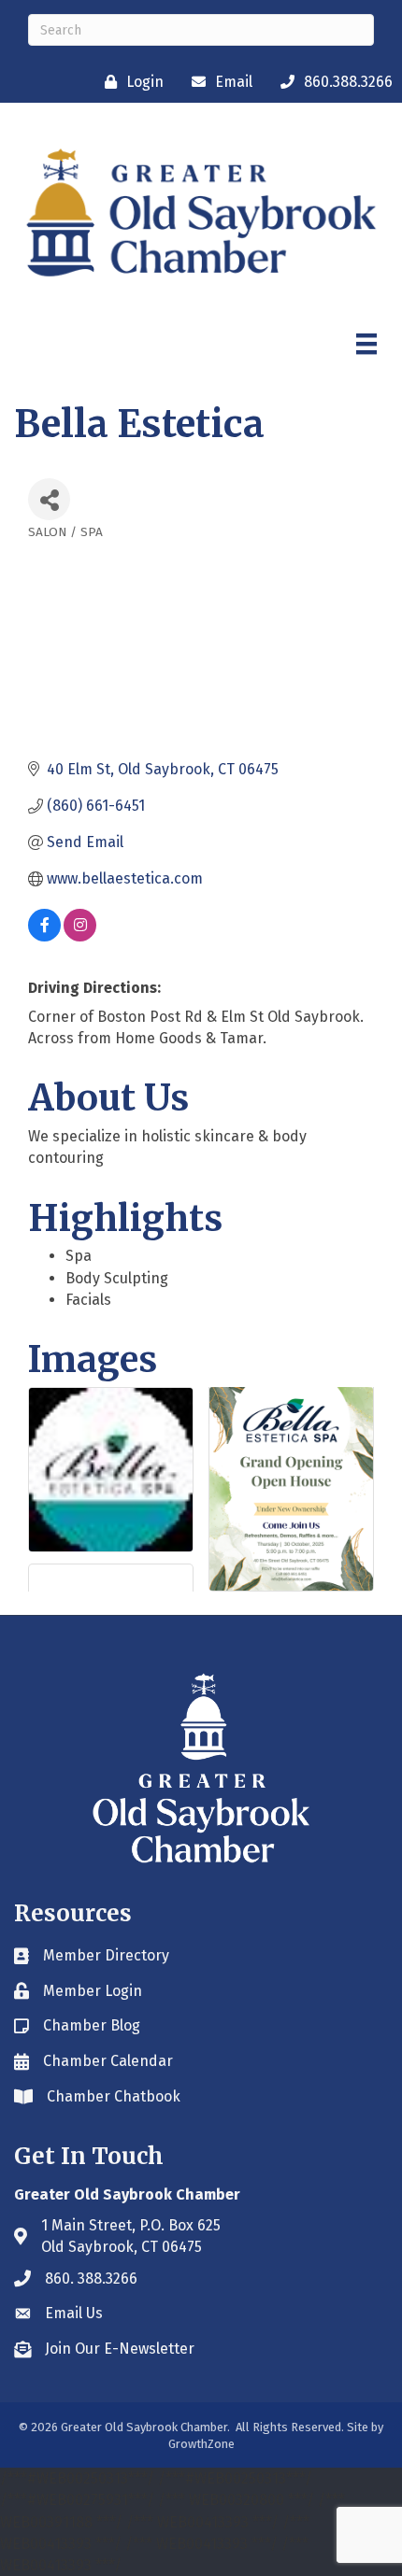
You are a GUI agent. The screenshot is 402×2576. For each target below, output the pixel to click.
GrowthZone (201, 2444)
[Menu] (366, 344)
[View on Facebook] (44, 936)
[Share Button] (49, 499)
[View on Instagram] (80, 936)
